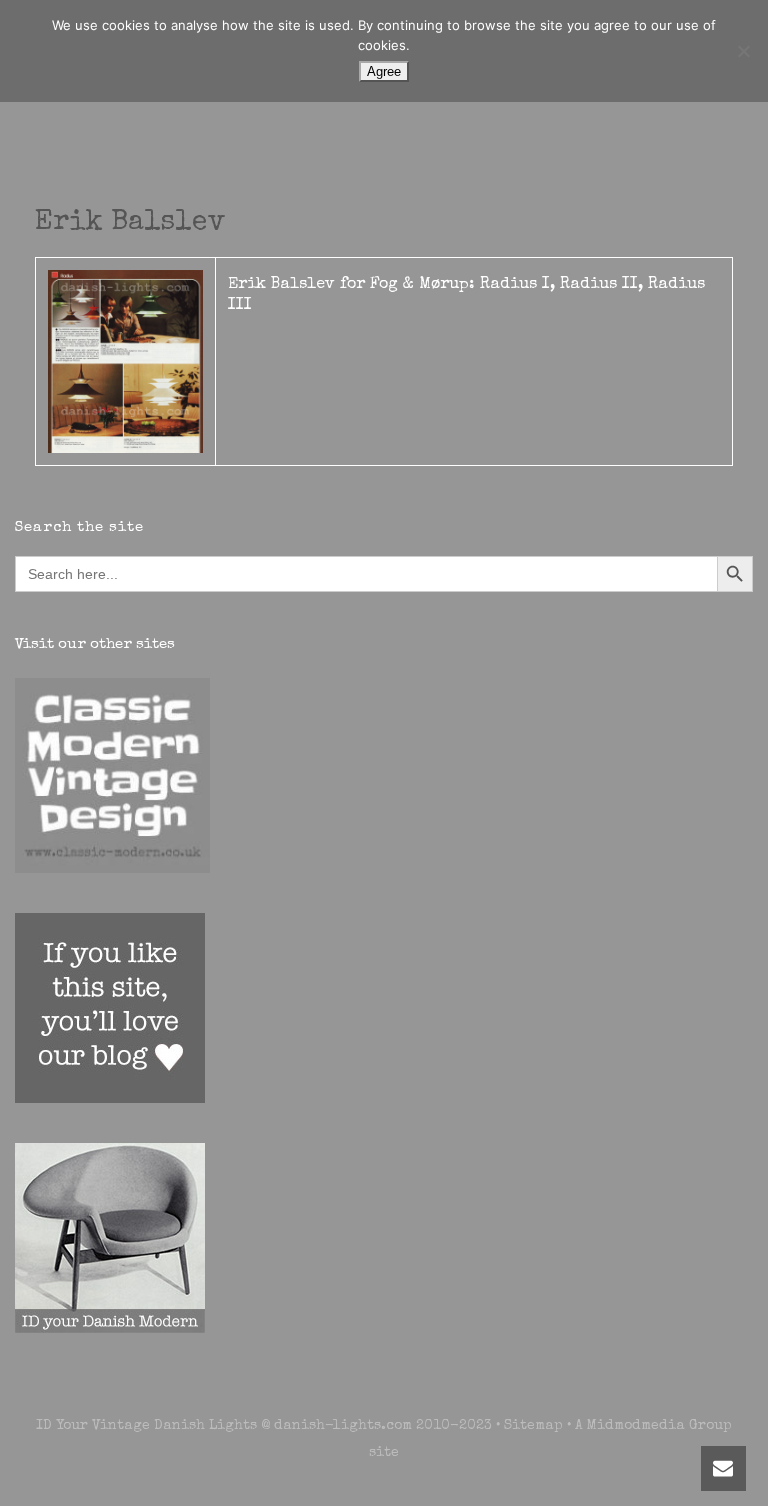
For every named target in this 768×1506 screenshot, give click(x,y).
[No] (743, 51)
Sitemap (533, 1426)
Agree (384, 71)
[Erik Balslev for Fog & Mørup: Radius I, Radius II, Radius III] (125, 361)
